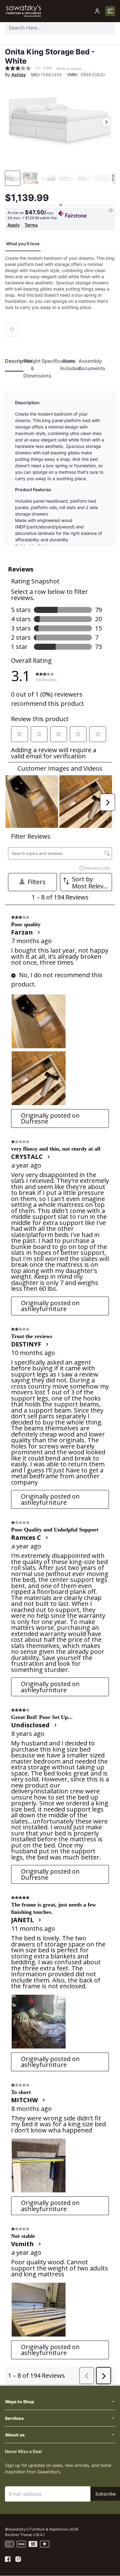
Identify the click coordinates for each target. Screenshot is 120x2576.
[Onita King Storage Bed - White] (60, 122)
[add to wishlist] (12, 330)
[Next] (106, 122)
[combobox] (60, 28)
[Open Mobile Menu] (110, 11)
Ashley (19, 75)
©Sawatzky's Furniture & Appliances (37, 2529)
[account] (97, 11)
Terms (31, 225)
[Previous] (14, 122)
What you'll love (23, 244)
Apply (14, 225)
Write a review (69, 69)
